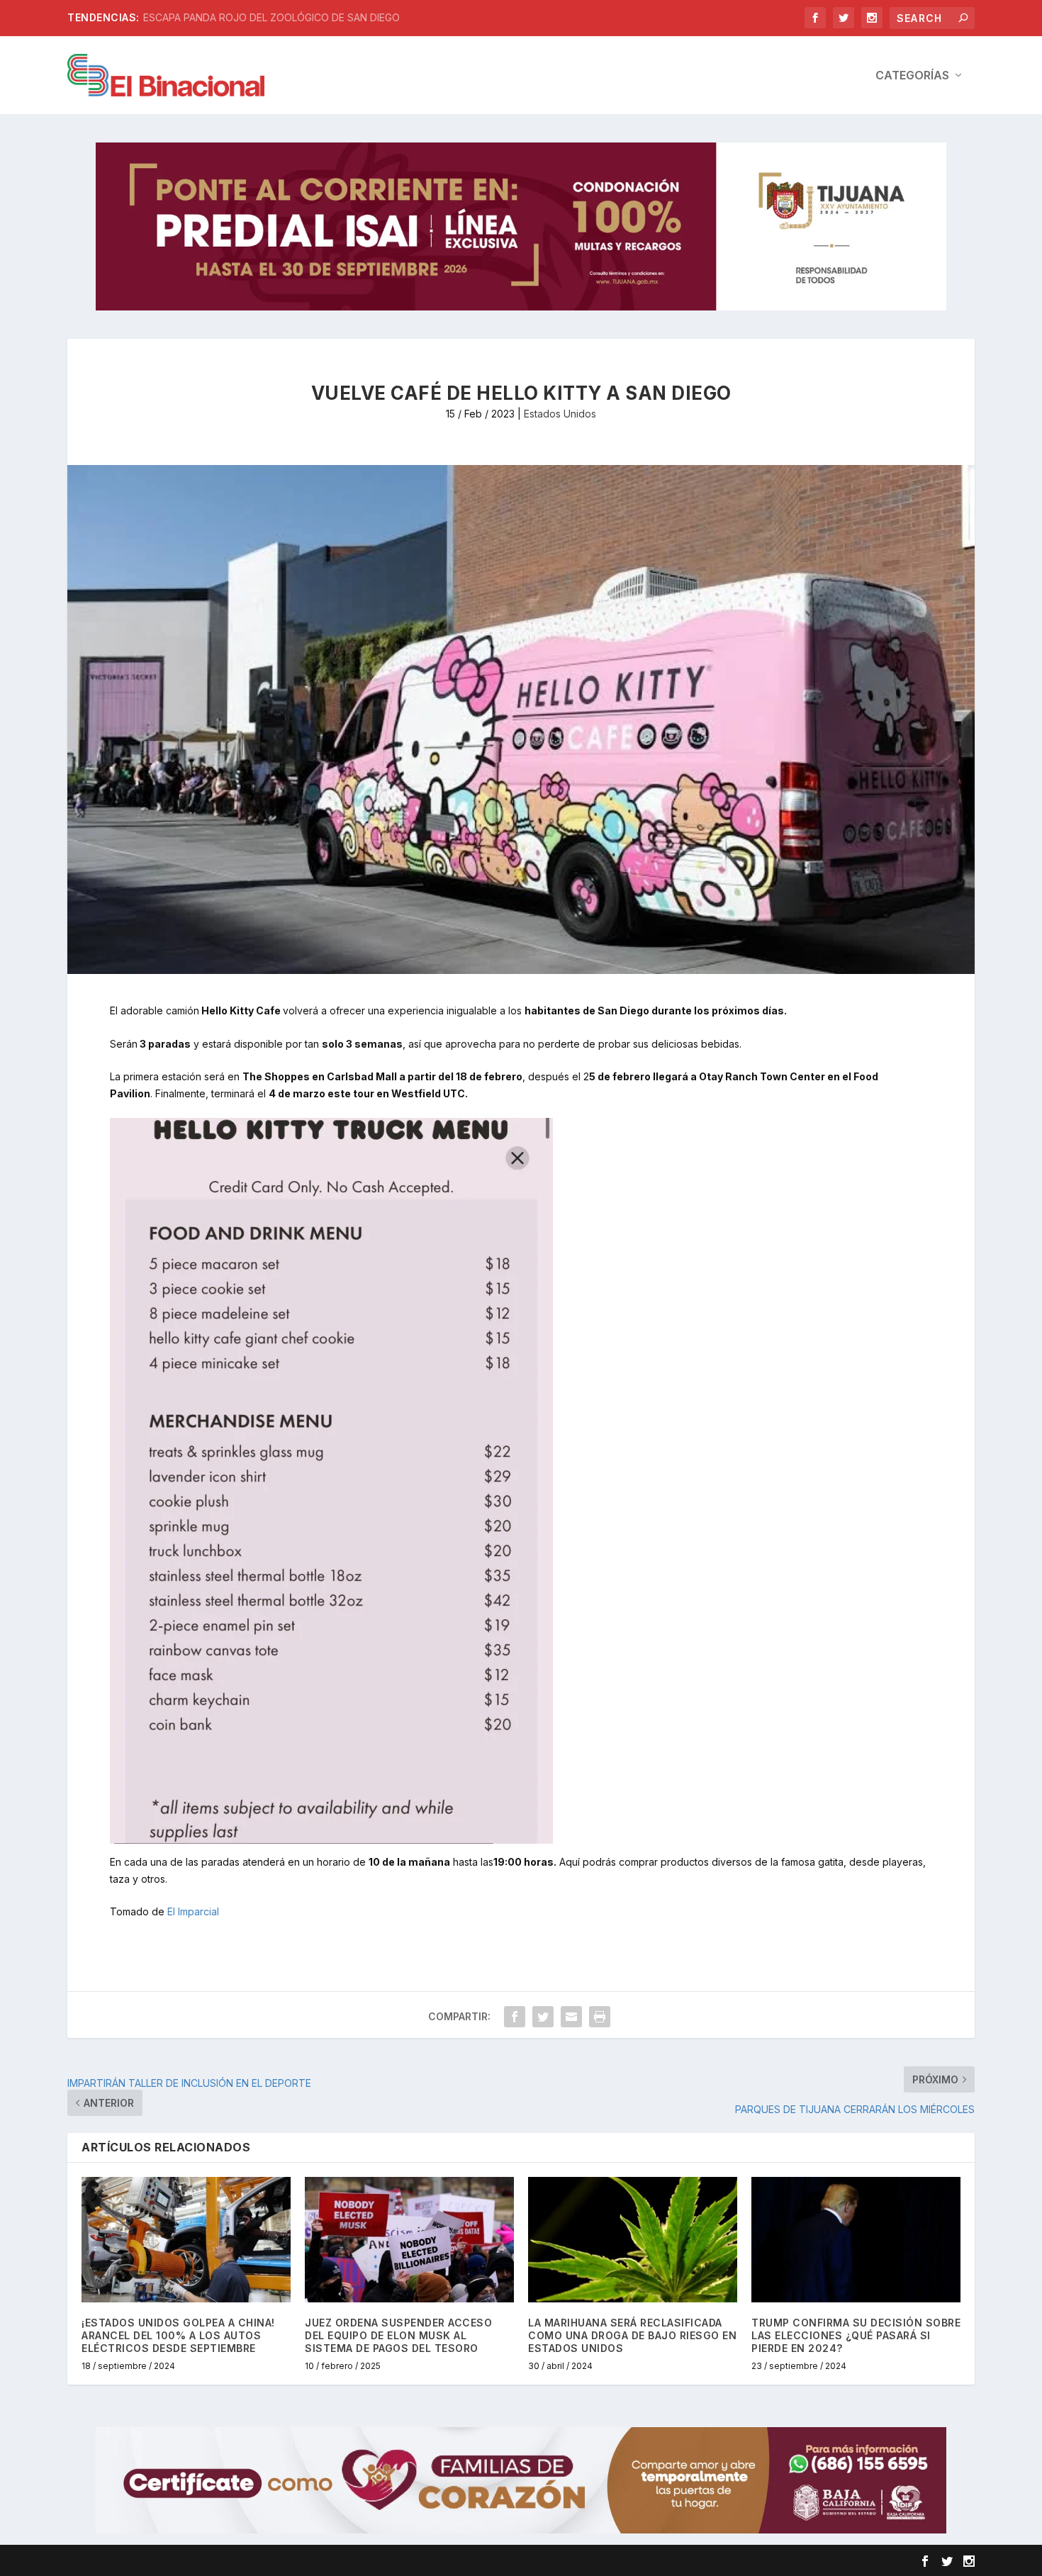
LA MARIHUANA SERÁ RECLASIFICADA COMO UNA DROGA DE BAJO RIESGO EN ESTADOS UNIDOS (632, 2335)
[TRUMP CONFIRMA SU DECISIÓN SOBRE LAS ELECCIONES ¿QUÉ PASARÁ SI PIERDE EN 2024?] (856, 2240)
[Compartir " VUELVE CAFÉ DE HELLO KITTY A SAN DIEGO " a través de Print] (600, 2017)
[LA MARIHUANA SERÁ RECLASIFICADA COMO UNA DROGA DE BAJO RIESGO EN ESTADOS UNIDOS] (633, 2240)
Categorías (912, 76)
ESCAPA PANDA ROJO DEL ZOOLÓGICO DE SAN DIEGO (271, 17)
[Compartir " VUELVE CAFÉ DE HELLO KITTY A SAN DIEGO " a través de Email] (571, 2017)
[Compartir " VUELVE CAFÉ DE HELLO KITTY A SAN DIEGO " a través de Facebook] (515, 2017)
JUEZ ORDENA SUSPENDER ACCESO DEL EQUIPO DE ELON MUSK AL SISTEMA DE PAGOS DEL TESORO (398, 2335)
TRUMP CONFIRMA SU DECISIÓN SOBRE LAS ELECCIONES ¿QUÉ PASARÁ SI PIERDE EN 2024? (856, 2335)
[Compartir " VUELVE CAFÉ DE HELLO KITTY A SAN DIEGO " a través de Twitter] (543, 2017)
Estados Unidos (560, 414)
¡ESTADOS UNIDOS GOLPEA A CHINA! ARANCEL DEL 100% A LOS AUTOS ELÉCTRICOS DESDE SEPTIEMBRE (178, 2335)
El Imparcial (193, 1911)
